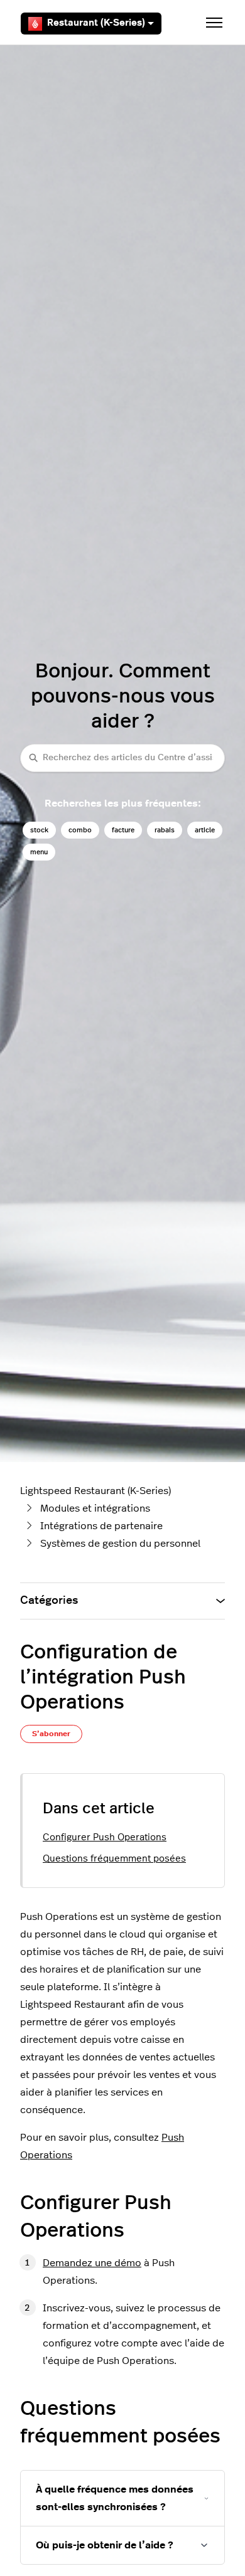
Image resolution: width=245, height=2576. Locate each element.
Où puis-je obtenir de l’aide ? (105, 2545)
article (205, 830)
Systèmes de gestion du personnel (120, 1544)
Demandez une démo (92, 2263)
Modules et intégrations (95, 1508)
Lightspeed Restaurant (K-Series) (95, 1491)
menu (39, 852)
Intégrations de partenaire (101, 1526)
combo (80, 830)
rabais (165, 830)
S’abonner (51, 1734)
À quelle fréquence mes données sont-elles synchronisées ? (115, 2498)
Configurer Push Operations (105, 1837)
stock (39, 830)
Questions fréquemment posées (114, 1859)
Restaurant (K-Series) (96, 23)
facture (123, 830)
